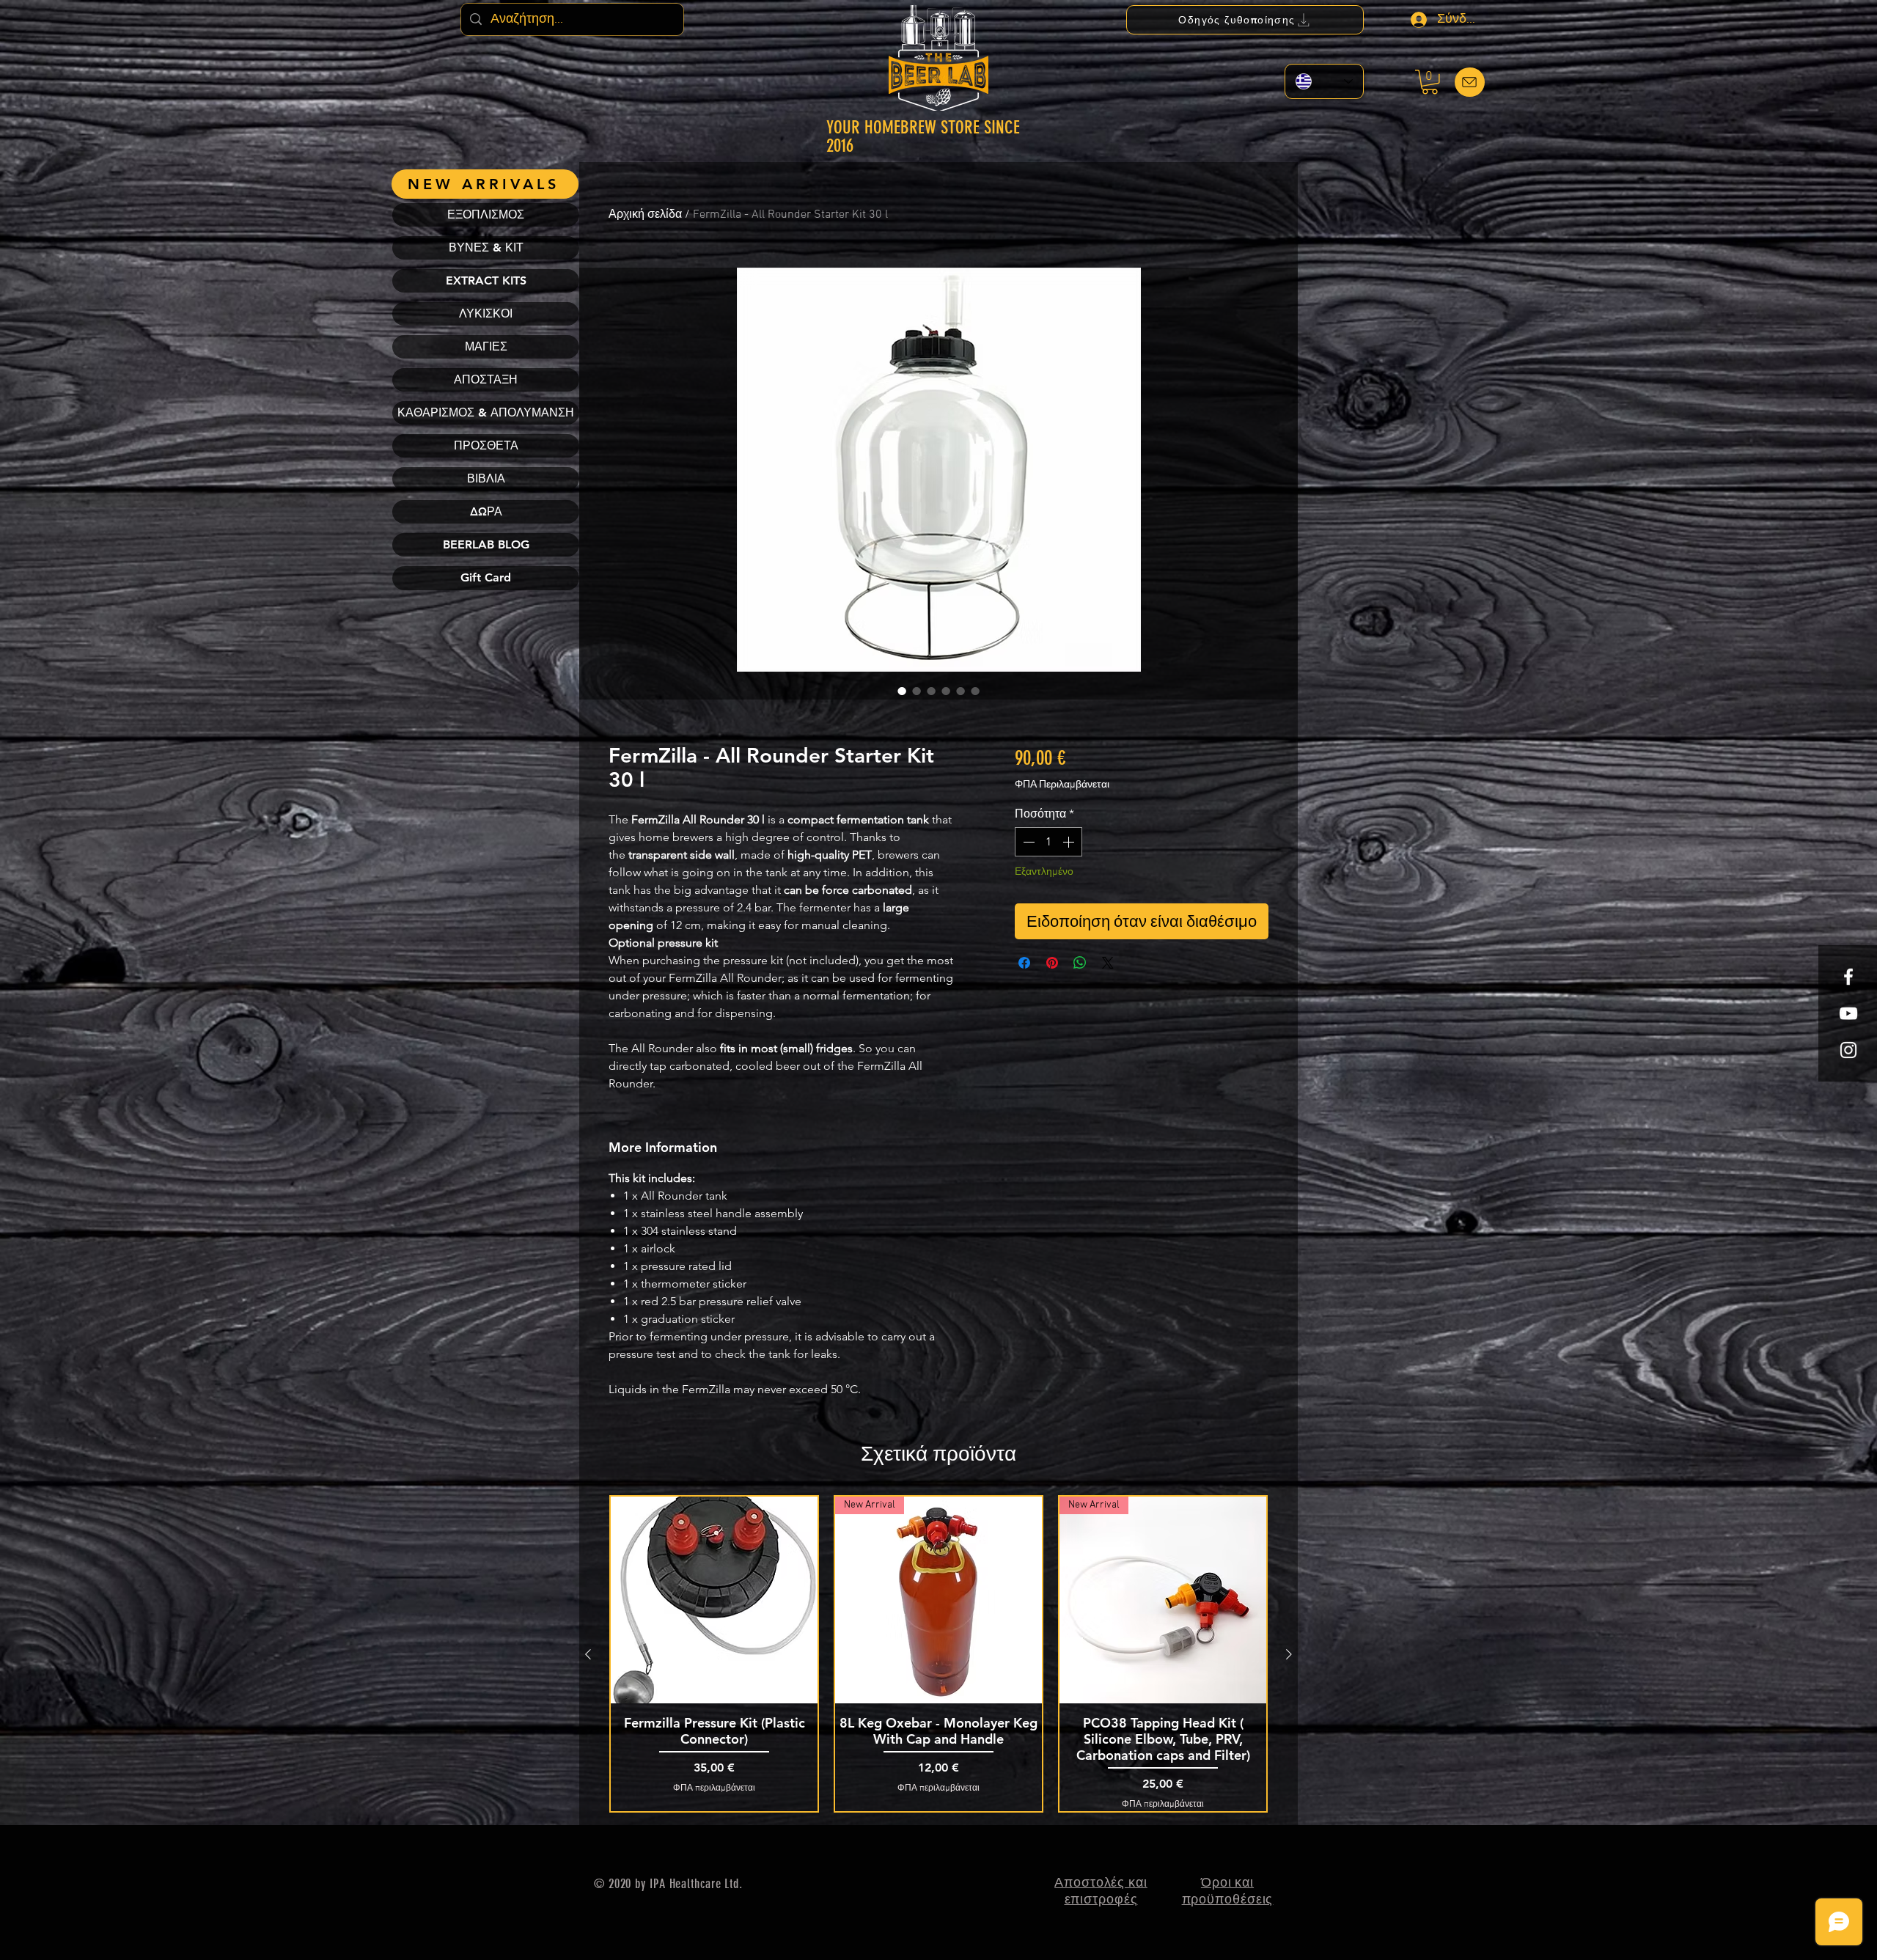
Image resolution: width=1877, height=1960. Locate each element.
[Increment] (1070, 842)
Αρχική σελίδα (645, 215)
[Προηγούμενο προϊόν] (588, 1654)
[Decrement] (1027, 842)
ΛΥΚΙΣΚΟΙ (486, 313)
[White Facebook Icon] (1848, 977)
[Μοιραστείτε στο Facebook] (1024, 963)
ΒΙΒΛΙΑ (486, 478)
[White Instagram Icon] (1848, 1050)
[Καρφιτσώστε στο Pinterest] (1052, 963)
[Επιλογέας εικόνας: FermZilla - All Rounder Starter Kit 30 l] (902, 691)
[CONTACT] (1470, 82)
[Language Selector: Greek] (1324, 81)
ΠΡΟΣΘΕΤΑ (486, 445)
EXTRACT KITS (486, 280)
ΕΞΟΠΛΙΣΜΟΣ (486, 214)
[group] (938, 1654)
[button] (1430, 82)
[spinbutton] (1048, 842)
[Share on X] (1108, 963)
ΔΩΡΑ (486, 511)
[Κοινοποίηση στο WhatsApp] (1080, 963)
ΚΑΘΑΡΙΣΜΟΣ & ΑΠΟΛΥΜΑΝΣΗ (486, 412)
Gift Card (486, 577)
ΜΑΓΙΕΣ (486, 346)
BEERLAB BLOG (486, 544)
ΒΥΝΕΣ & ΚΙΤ (486, 247)
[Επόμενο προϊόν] (1289, 1654)
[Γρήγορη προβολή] (714, 1600)
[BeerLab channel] (1848, 1013)
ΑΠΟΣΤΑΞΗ (486, 379)
